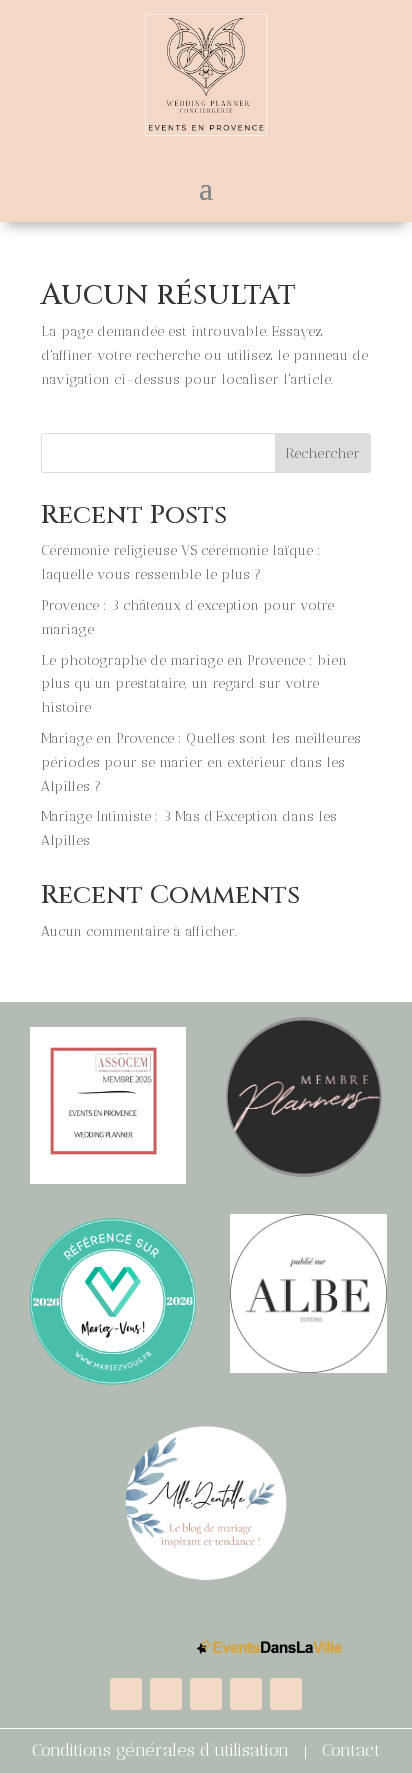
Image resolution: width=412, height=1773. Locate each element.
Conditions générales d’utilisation (160, 1750)
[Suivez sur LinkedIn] (206, 1694)
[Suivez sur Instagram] (246, 1694)
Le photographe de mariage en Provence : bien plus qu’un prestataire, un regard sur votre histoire (194, 684)
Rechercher (323, 453)
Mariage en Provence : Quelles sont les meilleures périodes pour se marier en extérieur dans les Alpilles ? (201, 762)
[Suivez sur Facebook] (166, 1694)
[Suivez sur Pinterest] (286, 1694)
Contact (351, 1750)
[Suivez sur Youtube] (126, 1694)
